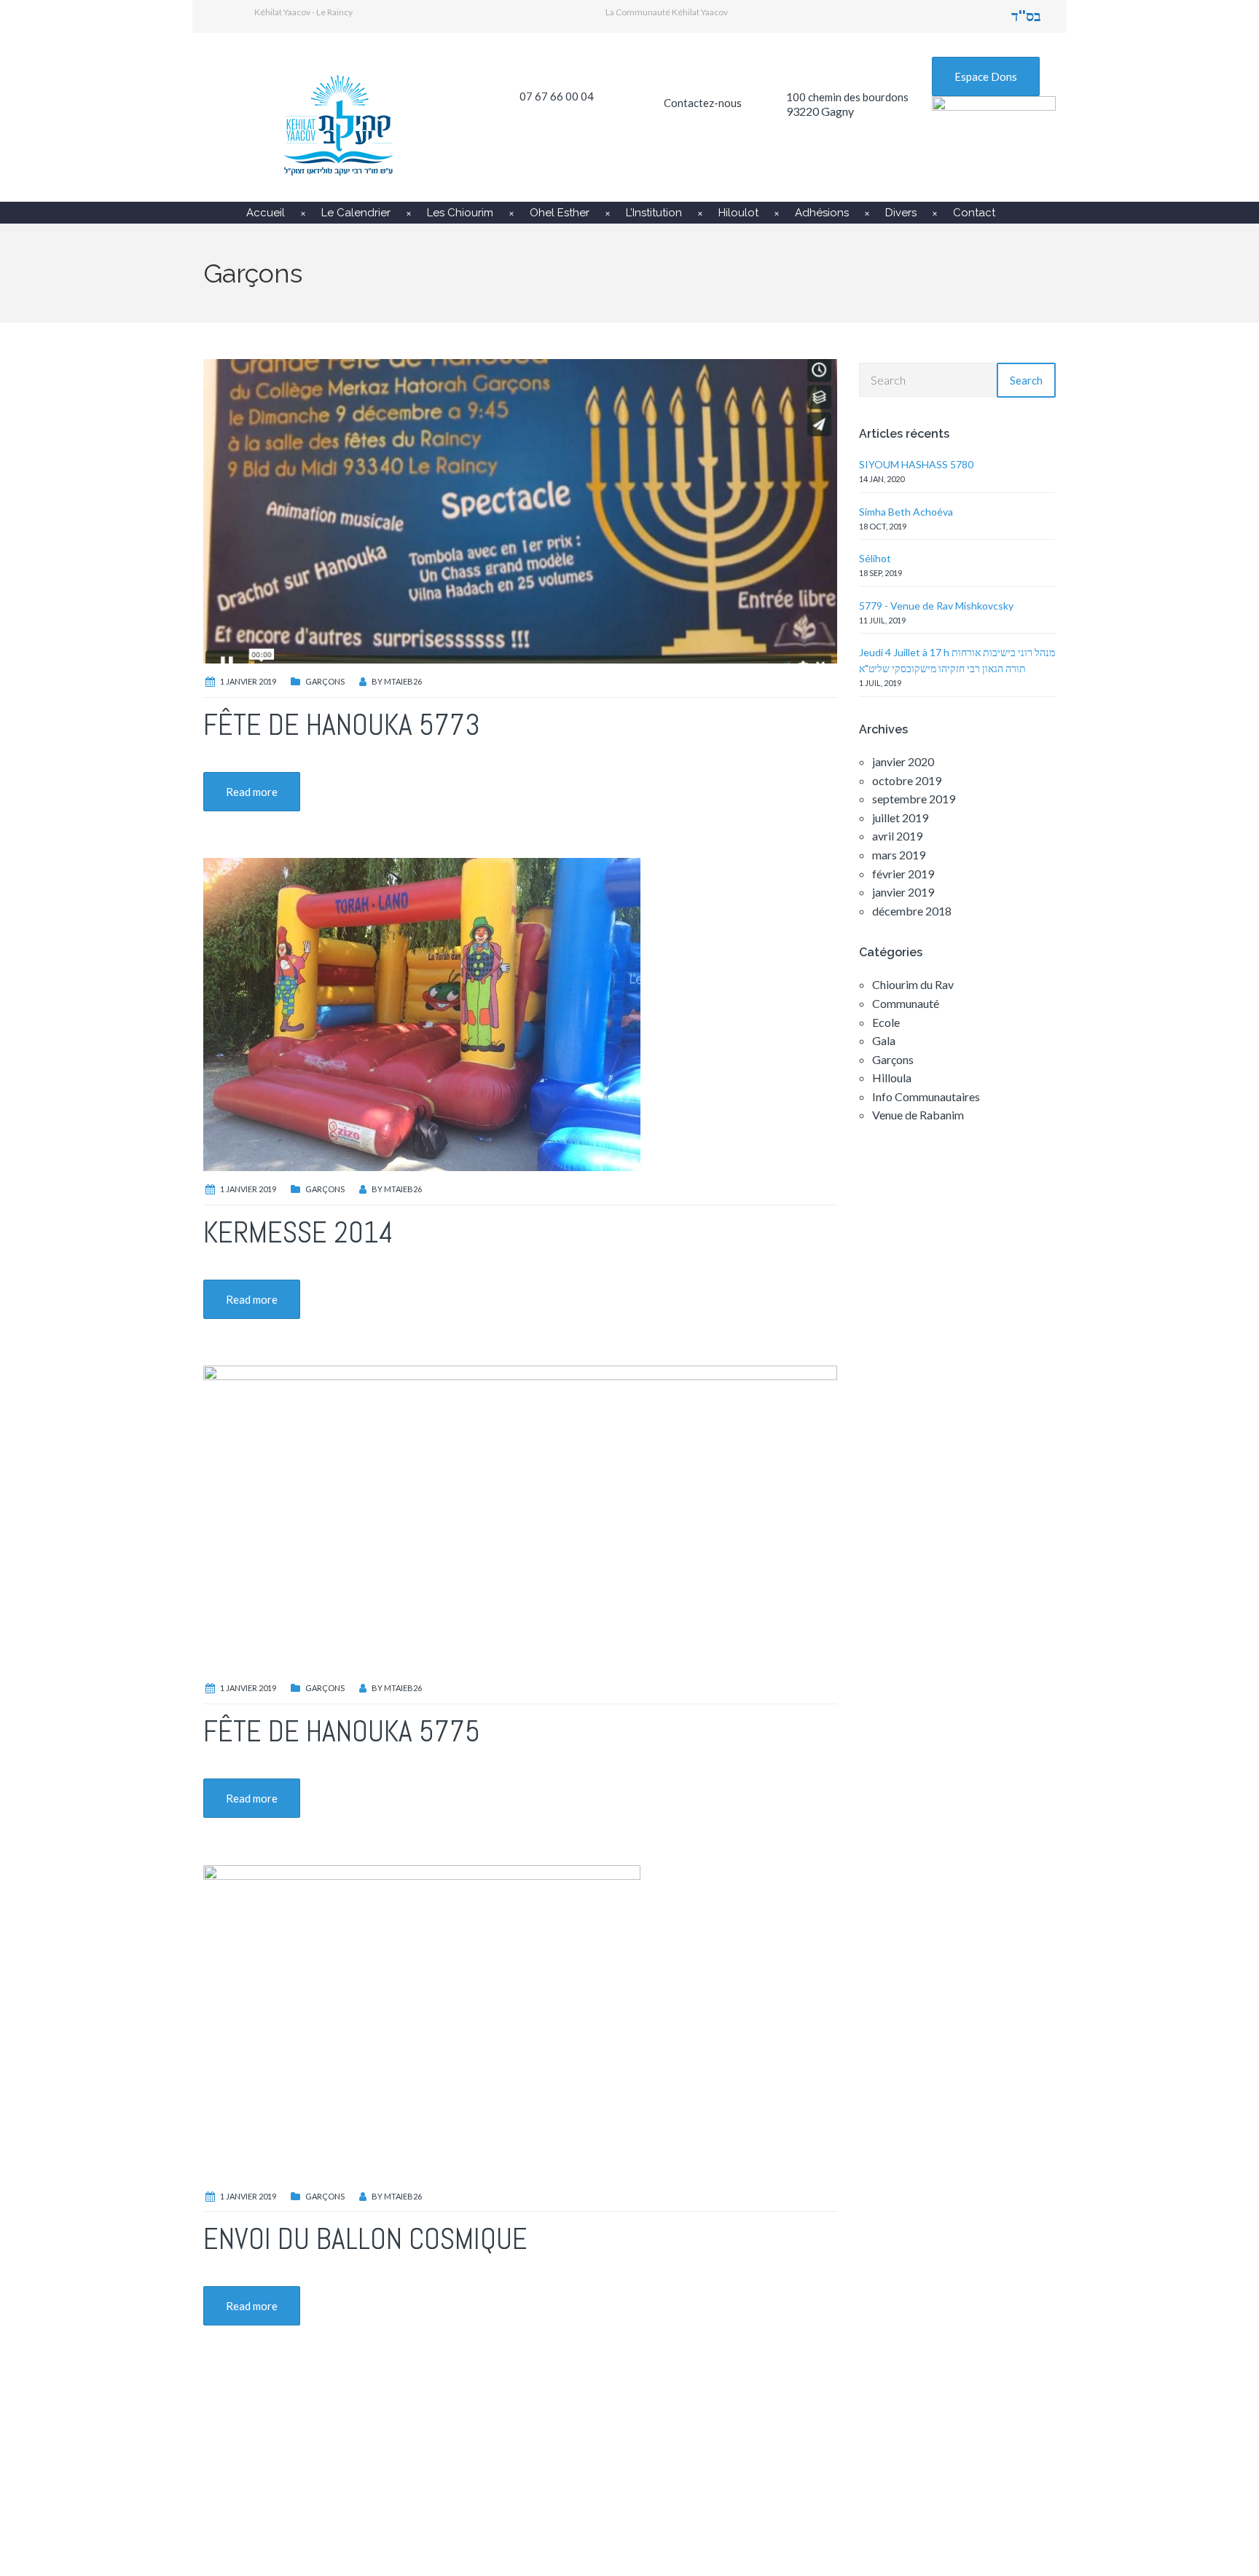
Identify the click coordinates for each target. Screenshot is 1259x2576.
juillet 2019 (900, 818)
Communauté (906, 1003)
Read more (252, 792)
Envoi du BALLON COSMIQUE (365, 2239)
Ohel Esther (560, 213)
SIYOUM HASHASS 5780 (916, 464)
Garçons (325, 681)
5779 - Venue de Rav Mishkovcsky (936, 606)
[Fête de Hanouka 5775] (520, 1516)
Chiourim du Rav (913, 984)
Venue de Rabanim (918, 1115)
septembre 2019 (914, 799)
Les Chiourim (460, 213)
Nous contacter (870, 2481)
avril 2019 (897, 836)
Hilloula (892, 1078)
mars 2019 (899, 855)
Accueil (266, 213)
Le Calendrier (356, 213)
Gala (884, 1040)
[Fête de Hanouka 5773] (520, 509)
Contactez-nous (703, 103)
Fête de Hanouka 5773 (342, 725)
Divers (901, 213)
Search (1026, 380)
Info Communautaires (926, 1096)
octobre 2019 (907, 780)
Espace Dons (986, 76)
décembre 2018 (912, 911)
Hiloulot (738, 213)
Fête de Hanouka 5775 (342, 1732)
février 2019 (903, 874)
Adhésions (822, 213)
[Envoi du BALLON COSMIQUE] (422, 2020)
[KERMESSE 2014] (422, 1013)
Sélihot (875, 558)
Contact (974, 213)
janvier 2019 (903, 892)
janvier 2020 (903, 761)
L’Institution (654, 213)
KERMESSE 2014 (298, 1233)
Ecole (886, 1022)
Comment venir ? (584, 2481)
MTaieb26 (403, 681)
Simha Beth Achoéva (906, 512)
